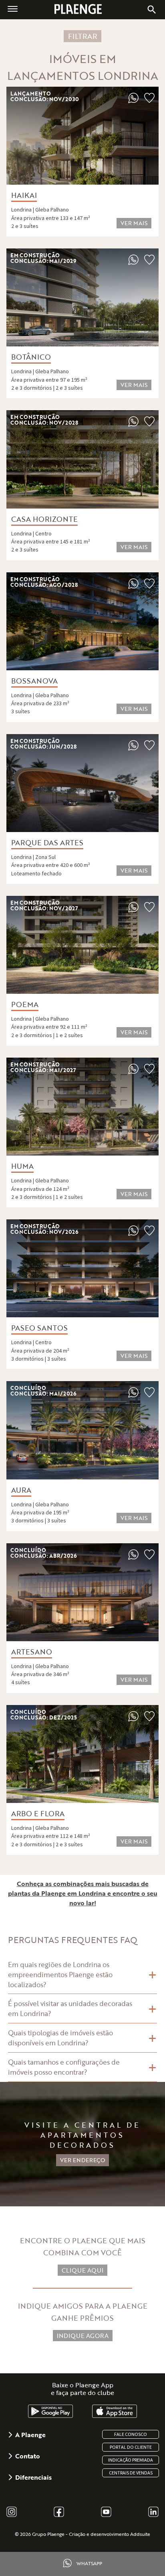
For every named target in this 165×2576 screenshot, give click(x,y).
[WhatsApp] (133, 101)
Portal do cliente (131, 2447)
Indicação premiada (131, 2460)
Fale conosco (131, 2434)
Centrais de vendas (131, 2473)
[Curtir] (149, 101)
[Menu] (13, 8)
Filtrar (82, 36)
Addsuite (140, 2534)
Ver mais (134, 223)
